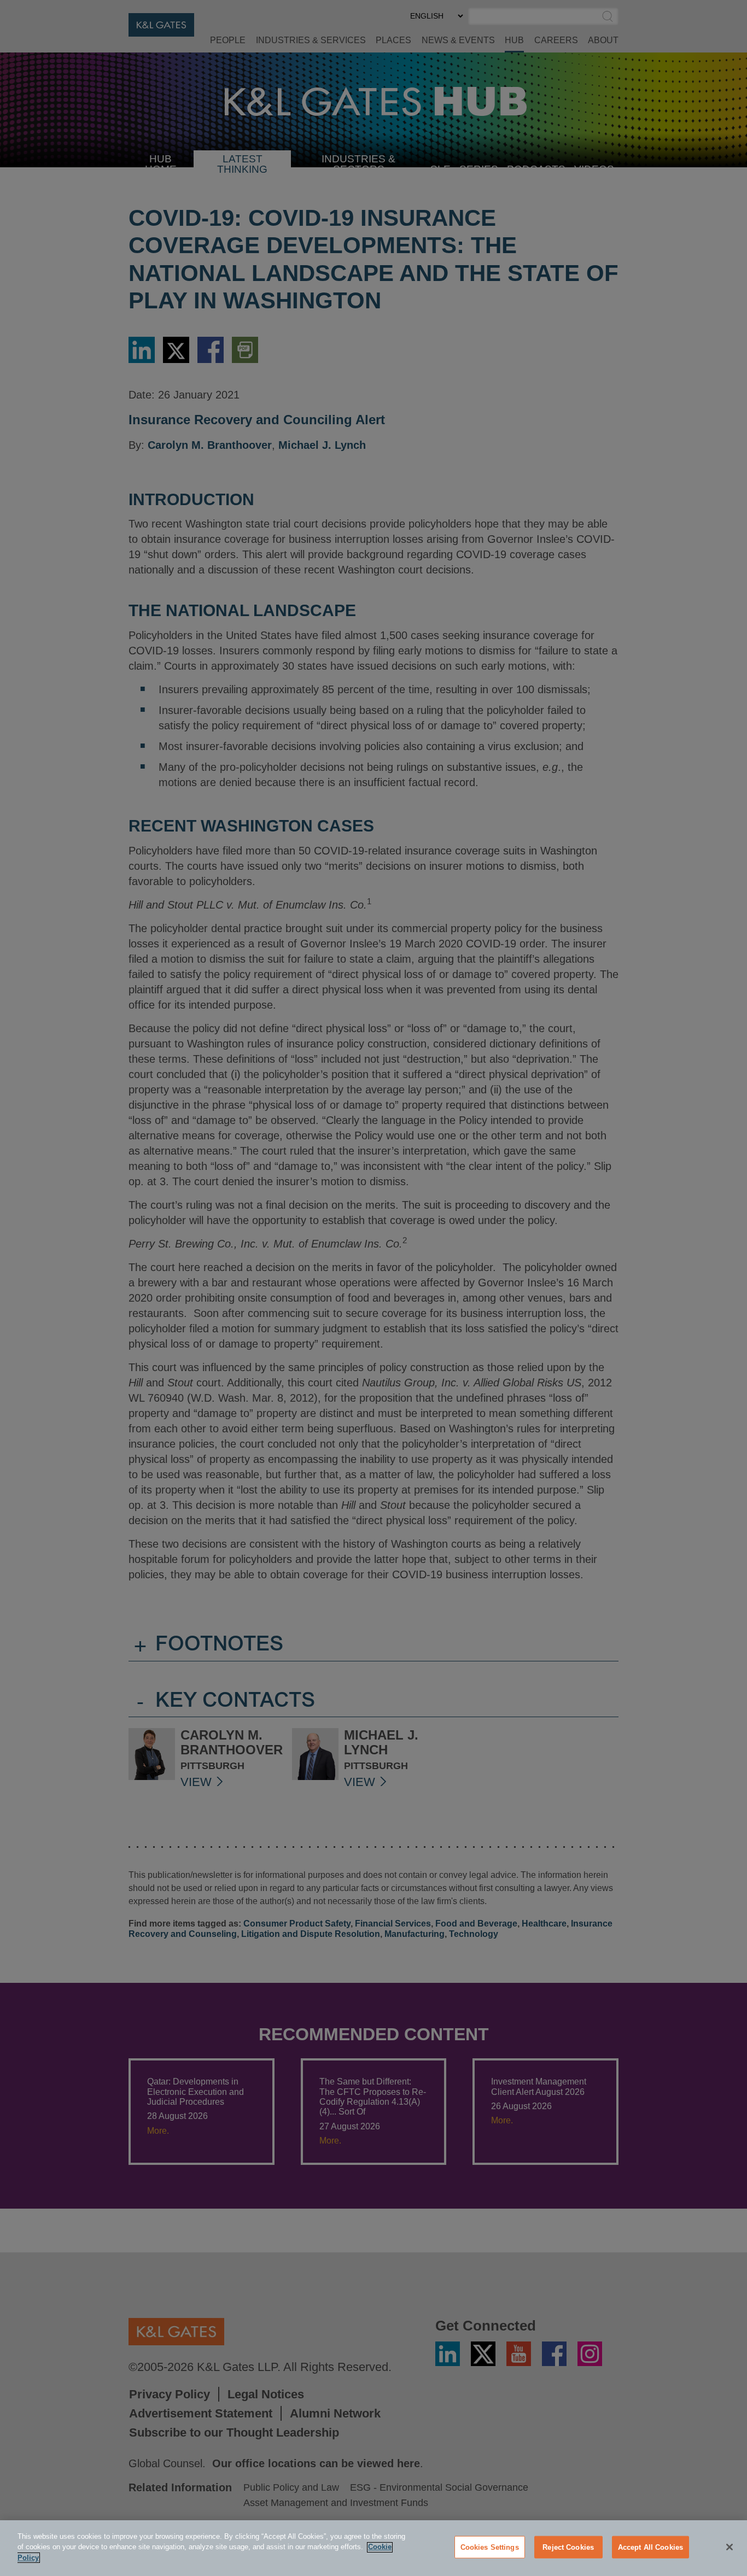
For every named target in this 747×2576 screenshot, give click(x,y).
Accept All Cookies (650, 2547)
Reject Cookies (568, 2547)
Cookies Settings (490, 2547)
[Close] (730, 2547)
